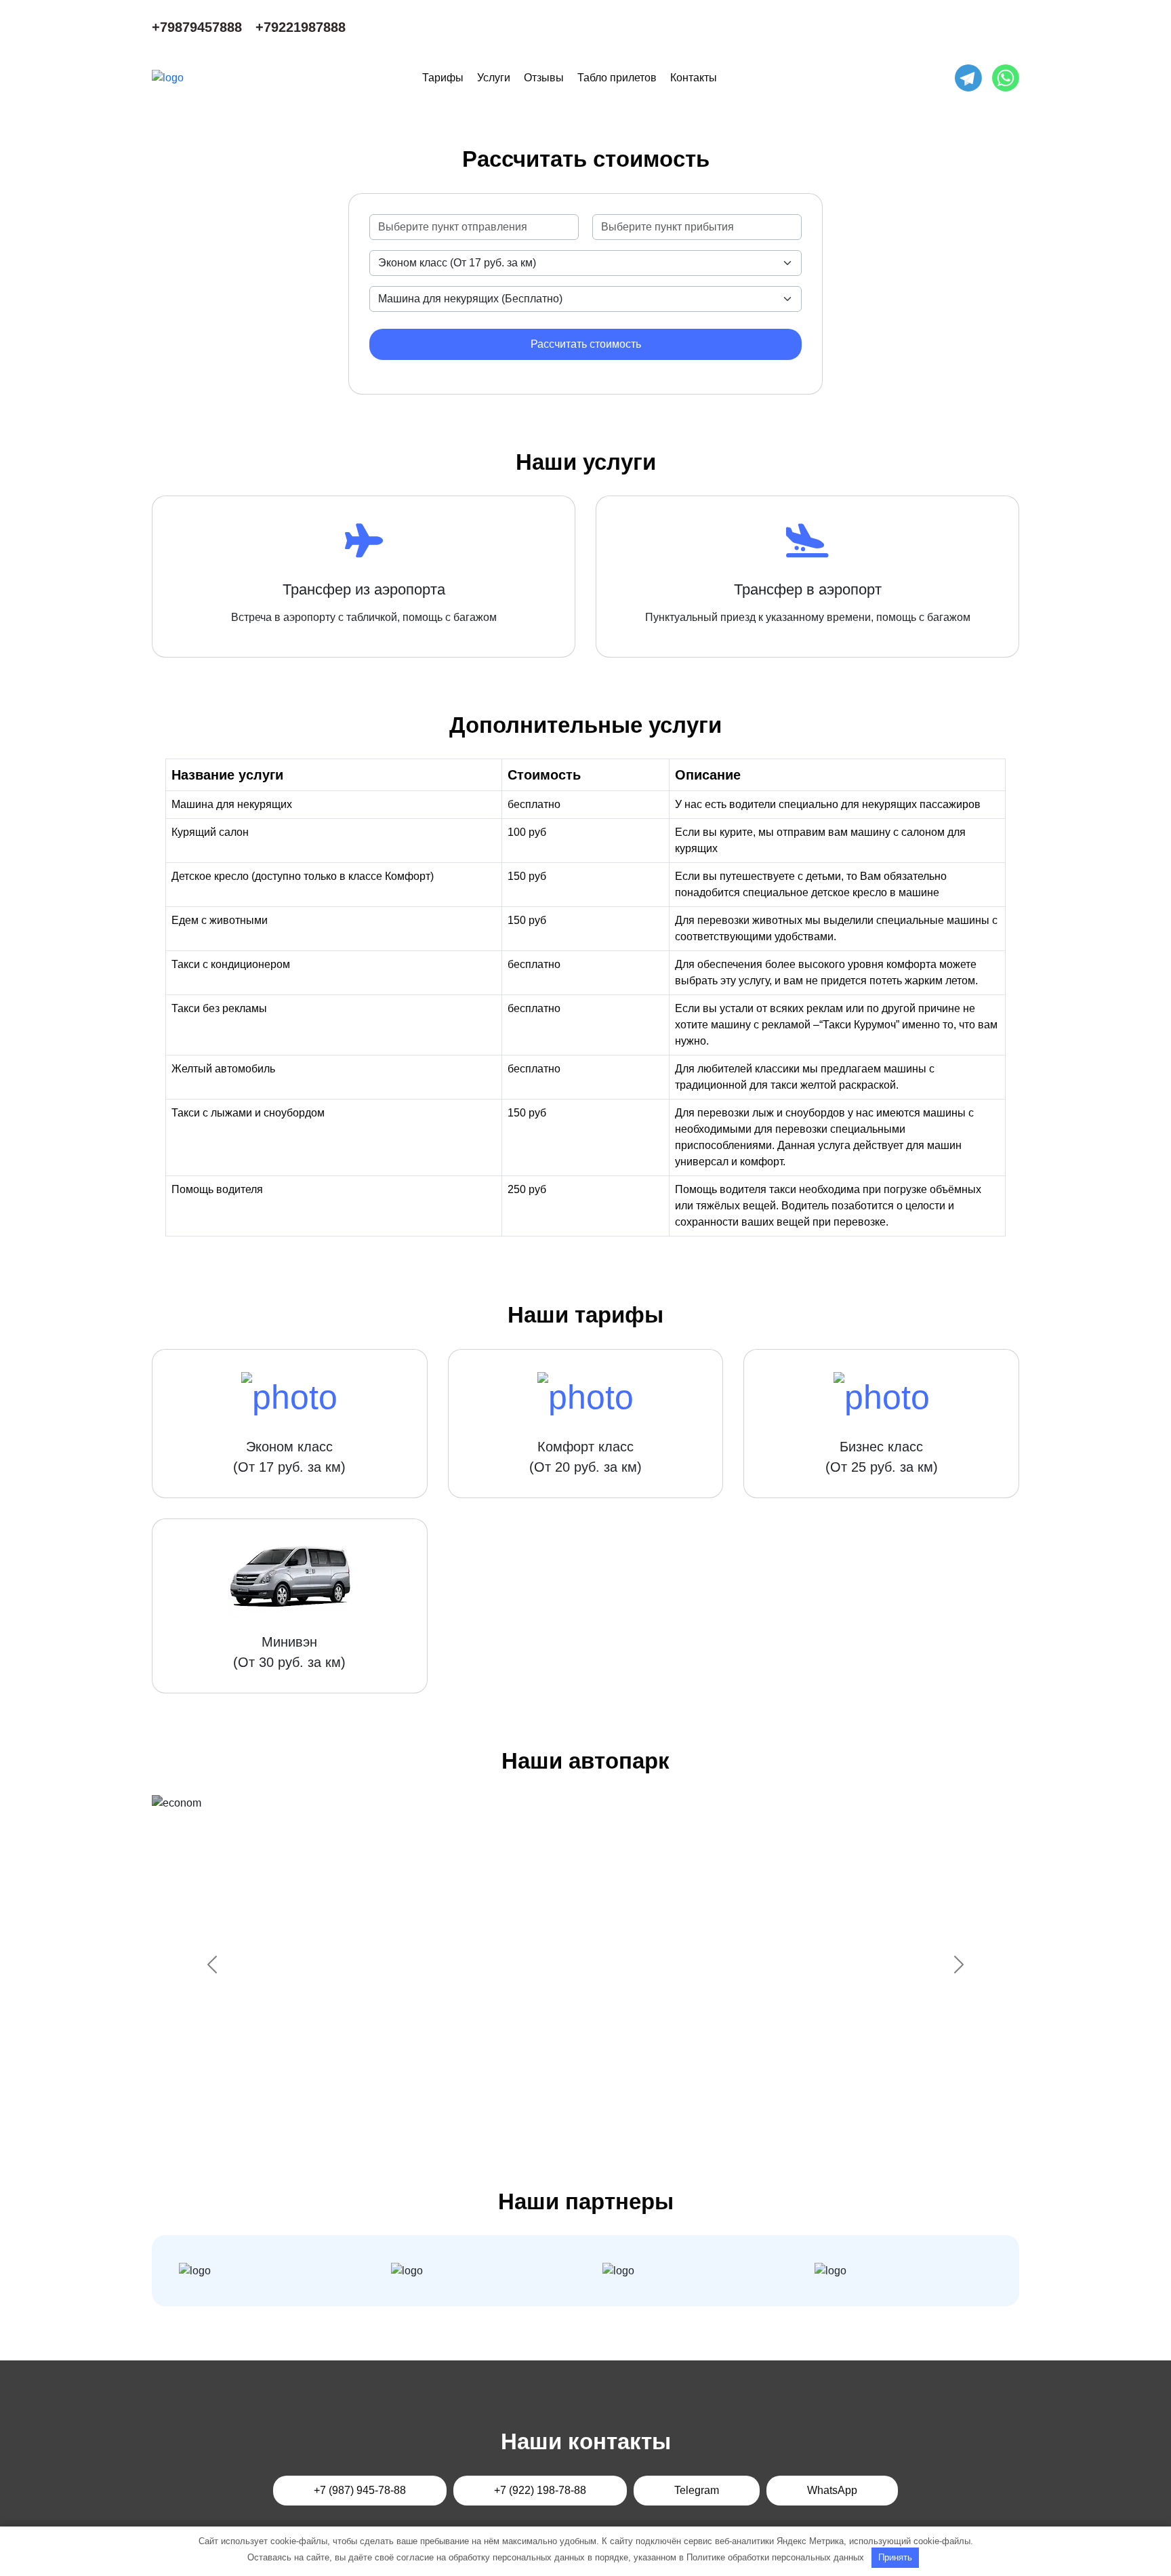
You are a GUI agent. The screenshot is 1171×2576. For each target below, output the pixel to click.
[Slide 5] (622, 2115)
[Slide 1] (525, 2115)
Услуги (494, 78)
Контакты (694, 78)
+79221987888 (301, 27)
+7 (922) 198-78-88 (540, 2490)
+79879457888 (197, 27)
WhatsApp (832, 2490)
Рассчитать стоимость (586, 344)
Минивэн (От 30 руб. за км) (289, 1652)
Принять (895, 2557)
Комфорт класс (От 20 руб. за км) (585, 1457)
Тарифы (443, 78)
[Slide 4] (598, 2115)
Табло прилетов (617, 78)
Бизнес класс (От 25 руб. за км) (882, 1457)
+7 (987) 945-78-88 (360, 2490)
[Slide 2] (549, 2115)
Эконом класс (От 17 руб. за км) (289, 1457)
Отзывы (544, 78)
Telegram (697, 2490)
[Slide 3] (573, 2115)
